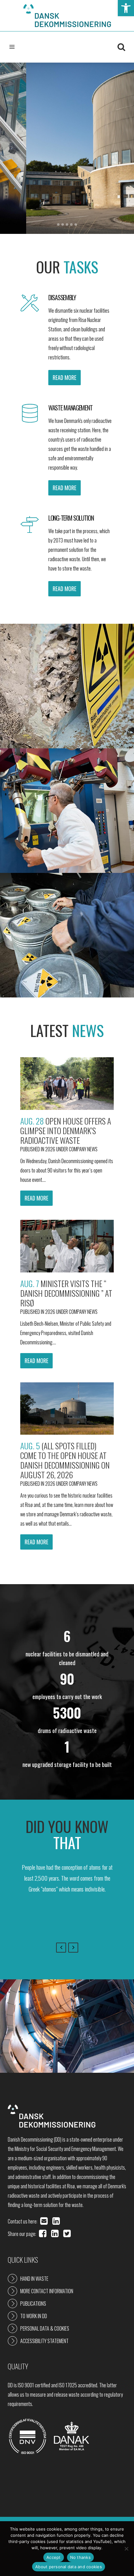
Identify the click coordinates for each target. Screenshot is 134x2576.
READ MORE (65, 377)
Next (73, 1948)
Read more (36, 1198)
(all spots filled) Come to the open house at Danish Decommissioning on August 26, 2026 (65, 1460)
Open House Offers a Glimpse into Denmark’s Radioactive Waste (66, 1131)
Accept (54, 2557)
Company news (83, 1149)
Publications (33, 2304)
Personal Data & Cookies (45, 2328)
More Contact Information (47, 2291)
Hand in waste (34, 2279)
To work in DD (34, 2316)
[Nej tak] (126, 2549)
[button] (126, 8)
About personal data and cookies (69, 2567)
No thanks (80, 2557)
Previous (61, 1948)
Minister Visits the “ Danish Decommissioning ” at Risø (66, 1293)
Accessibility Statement (44, 2341)
